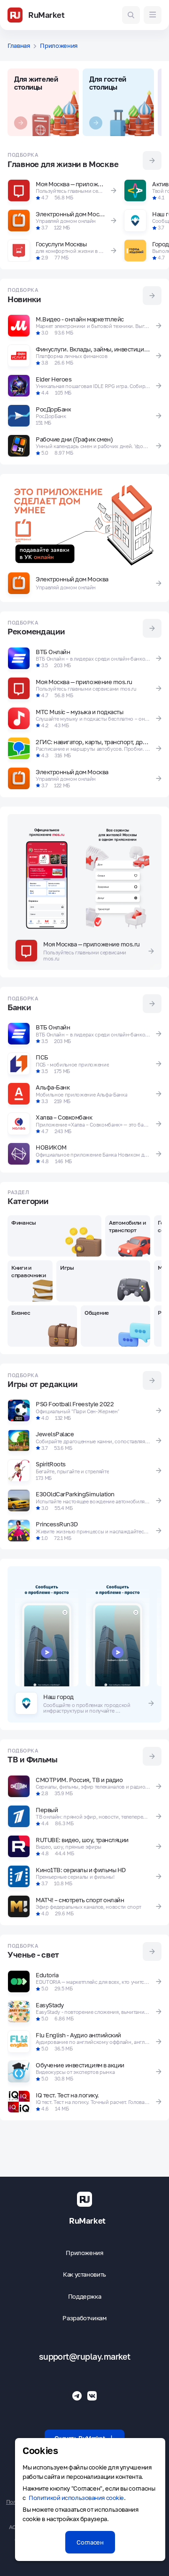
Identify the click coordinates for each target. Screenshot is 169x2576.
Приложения (84, 2253)
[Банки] (152, 1004)
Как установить (84, 2275)
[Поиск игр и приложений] (131, 15)
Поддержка (85, 2297)
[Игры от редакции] (152, 1380)
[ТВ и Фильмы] (152, 1756)
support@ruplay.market (85, 2357)
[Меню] (153, 15)
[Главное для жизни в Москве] (152, 160)
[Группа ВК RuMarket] (92, 2396)
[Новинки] (152, 296)
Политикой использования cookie (76, 2498)
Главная (19, 46)
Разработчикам (84, 2318)
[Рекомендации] (152, 628)
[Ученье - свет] (152, 1951)
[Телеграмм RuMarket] (77, 2396)
